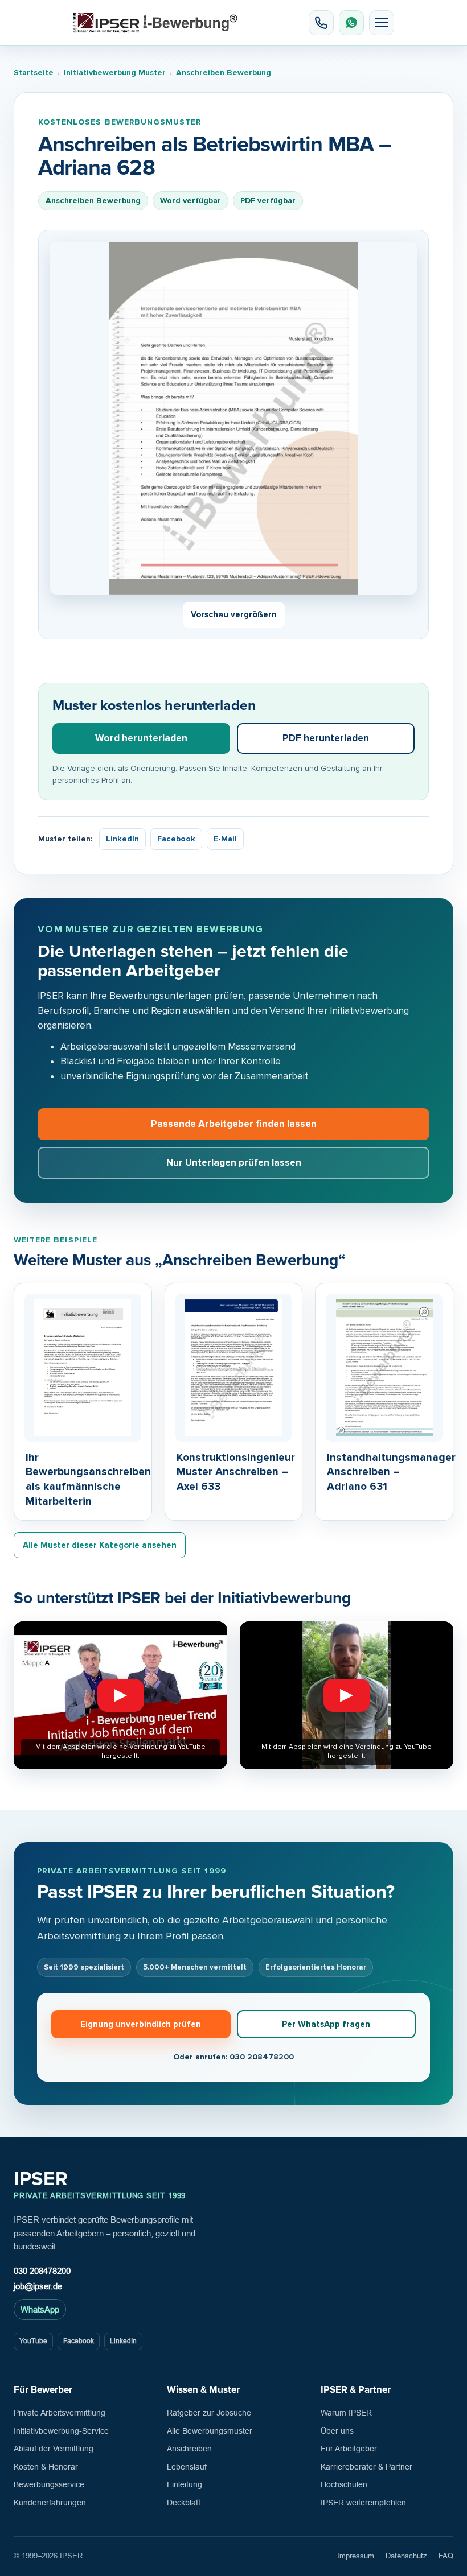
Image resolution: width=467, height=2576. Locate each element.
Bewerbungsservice (49, 2484)
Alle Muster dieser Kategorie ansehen (100, 1545)
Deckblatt (184, 2503)
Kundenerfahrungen (50, 2503)
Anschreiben (189, 2449)
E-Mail (225, 839)
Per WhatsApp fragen (326, 2024)
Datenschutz (406, 2556)
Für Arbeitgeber (349, 2449)
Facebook (176, 839)
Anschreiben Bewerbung (224, 73)
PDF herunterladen (326, 738)
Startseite (34, 73)
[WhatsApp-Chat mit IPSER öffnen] (351, 23)
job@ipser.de (38, 2286)
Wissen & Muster (203, 2390)
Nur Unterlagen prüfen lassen (234, 1163)
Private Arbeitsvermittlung (60, 2413)
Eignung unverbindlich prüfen (141, 2024)
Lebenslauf (187, 2467)
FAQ (446, 2556)
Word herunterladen (141, 738)
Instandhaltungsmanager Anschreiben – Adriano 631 (391, 1472)
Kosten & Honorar (46, 2467)
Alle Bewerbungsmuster (210, 2431)
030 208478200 (42, 2271)
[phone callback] (321, 23)
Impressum (356, 2556)
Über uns (337, 2431)
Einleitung (185, 2484)
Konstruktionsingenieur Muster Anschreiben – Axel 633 (236, 1472)
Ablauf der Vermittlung (54, 2449)
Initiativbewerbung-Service (61, 2431)
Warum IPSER (346, 2413)
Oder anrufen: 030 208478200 (233, 2057)
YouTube (33, 2341)
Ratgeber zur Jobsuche (209, 2413)
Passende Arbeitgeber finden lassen (234, 1124)
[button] (382, 23)
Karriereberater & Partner (366, 2467)
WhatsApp (40, 2309)
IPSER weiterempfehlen (363, 2503)
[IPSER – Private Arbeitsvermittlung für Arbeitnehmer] (155, 23)
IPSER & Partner (356, 2390)
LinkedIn (122, 839)
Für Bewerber (43, 2390)
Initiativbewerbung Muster (115, 73)
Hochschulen (344, 2484)
